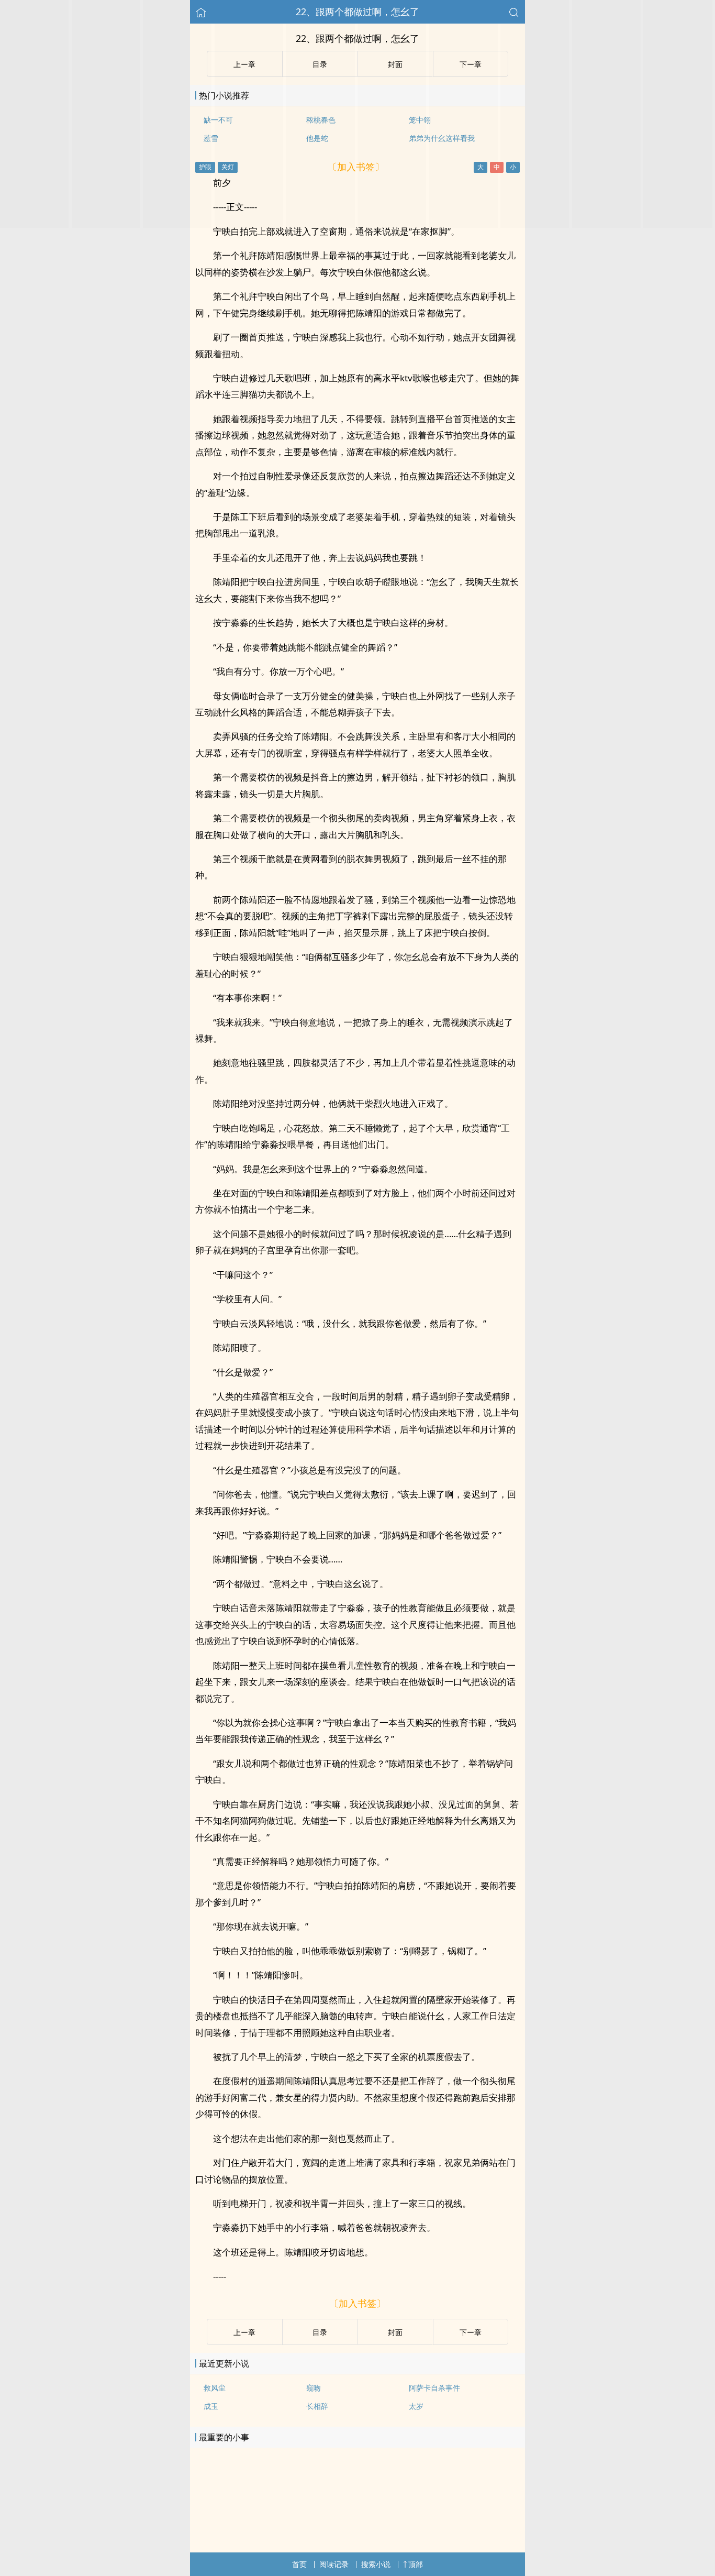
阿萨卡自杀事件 (434, 2388)
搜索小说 (376, 2564)
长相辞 (317, 2406)
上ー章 (244, 2332)
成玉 (211, 2406)
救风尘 (215, 2388)
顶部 (416, 2564)
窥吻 (314, 2388)
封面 (395, 2332)
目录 (320, 2332)
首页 (299, 2564)
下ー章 (471, 2332)
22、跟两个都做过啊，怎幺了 (357, 12)
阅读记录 (334, 2564)
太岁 (416, 2406)
